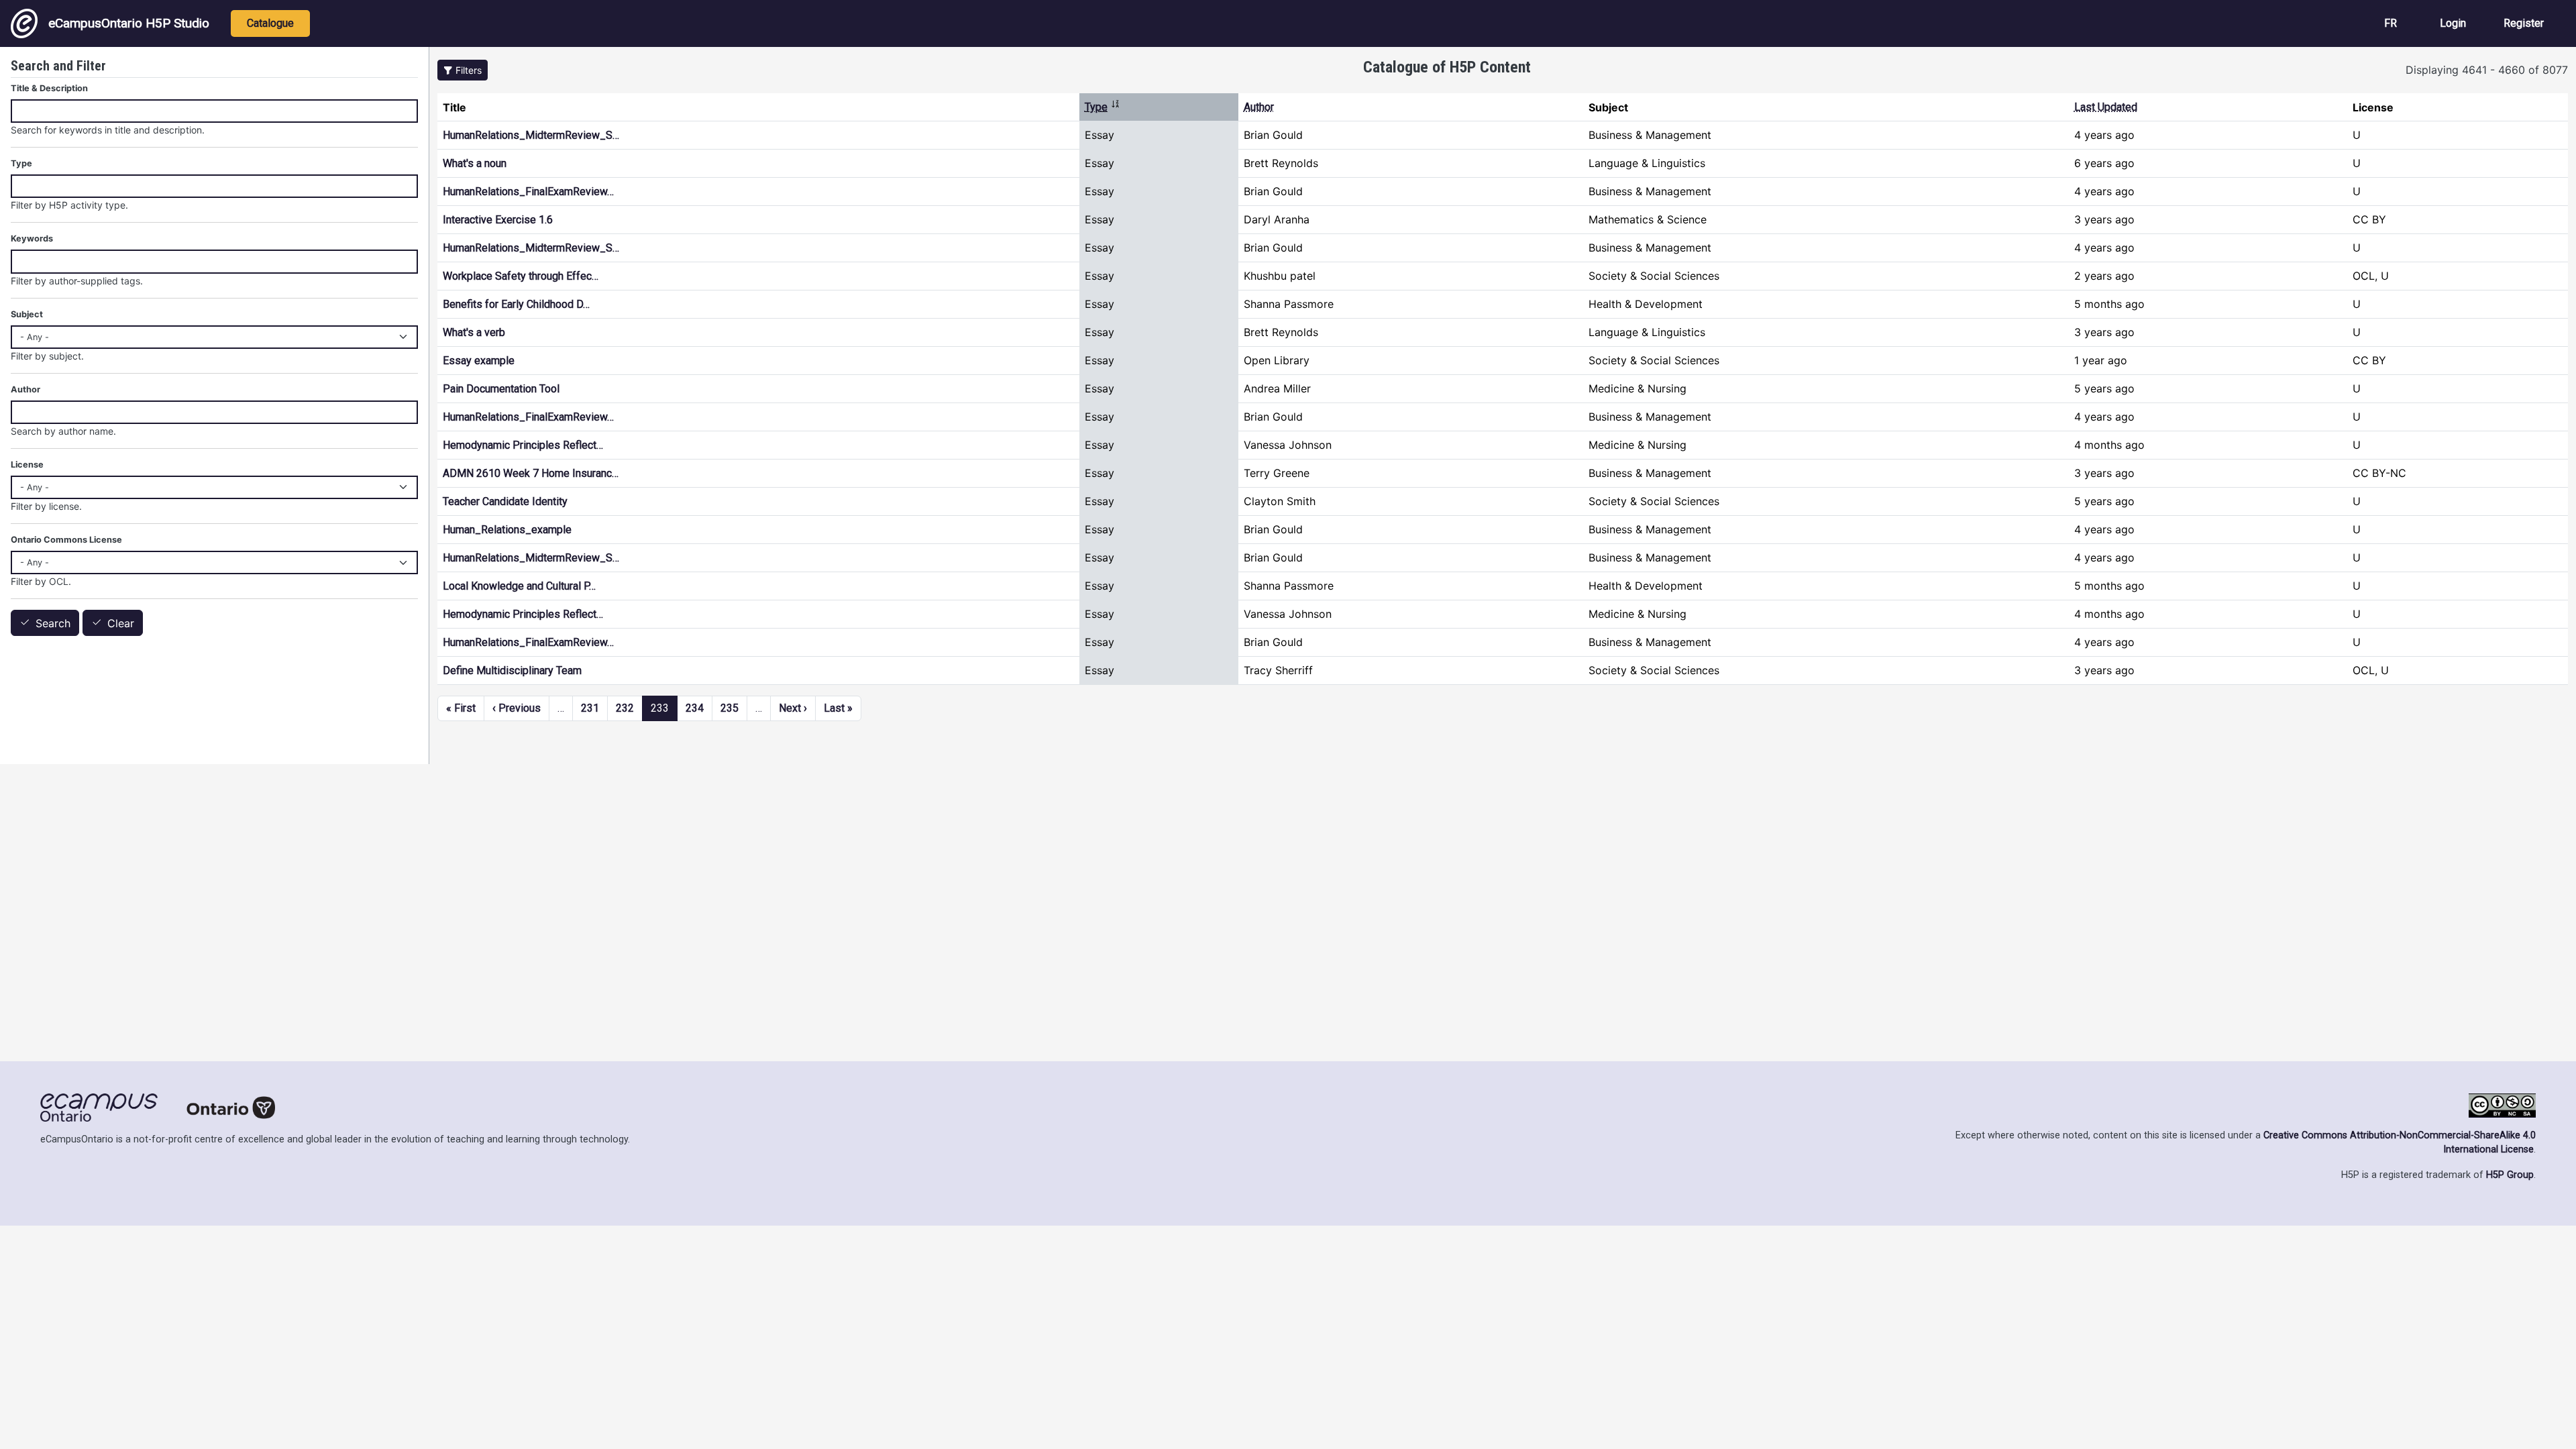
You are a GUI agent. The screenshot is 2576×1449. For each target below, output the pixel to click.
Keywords (32, 238)
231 (590, 708)
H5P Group (2510, 1175)
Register (2524, 23)
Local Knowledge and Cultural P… (519, 586)
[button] (463, 70)
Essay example (479, 361)
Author (1259, 107)
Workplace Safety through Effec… (521, 276)
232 (625, 708)
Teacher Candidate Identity (505, 501)
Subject (27, 314)
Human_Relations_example (507, 530)
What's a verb (474, 332)
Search (53, 623)
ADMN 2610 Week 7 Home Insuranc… (531, 473)
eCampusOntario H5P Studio (129, 23)
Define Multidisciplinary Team (512, 670)
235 (730, 708)
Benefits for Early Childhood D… (516, 304)
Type (1103, 107)
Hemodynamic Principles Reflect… (523, 445)
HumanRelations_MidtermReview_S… (531, 135)
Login (2453, 23)
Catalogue (270, 23)
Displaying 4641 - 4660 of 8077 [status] (2487, 70)
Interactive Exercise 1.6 (498, 220)
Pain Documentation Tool (501, 389)
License (27, 465)
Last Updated (2106, 107)
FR (2391, 23)
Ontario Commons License (66, 540)
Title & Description (49, 88)
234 (695, 708)
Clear (121, 623)
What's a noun (475, 163)
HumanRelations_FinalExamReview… (528, 192)
